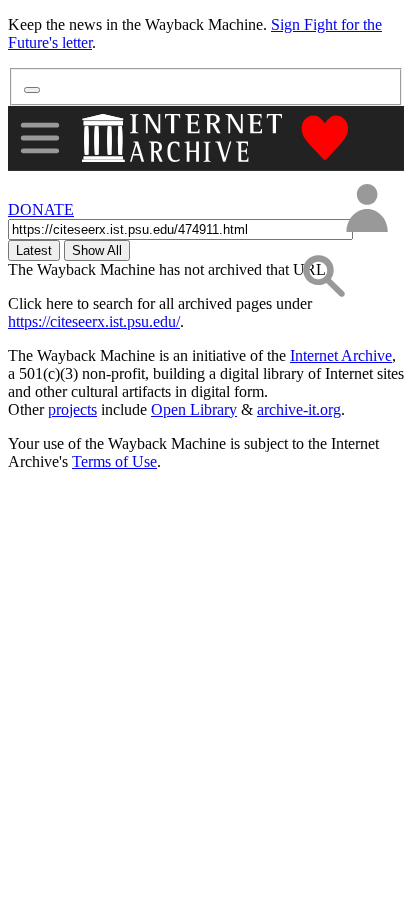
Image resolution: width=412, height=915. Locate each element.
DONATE (41, 209)
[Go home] (184, 138)
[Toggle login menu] (366, 209)
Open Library (194, 409)
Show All (97, 250)
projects (72, 409)
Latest (34, 250)
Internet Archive (341, 355)
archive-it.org (299, 409)
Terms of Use (114, 461)
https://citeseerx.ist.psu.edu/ (94, 321)
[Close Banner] (32, 90)
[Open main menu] (40, 138)
